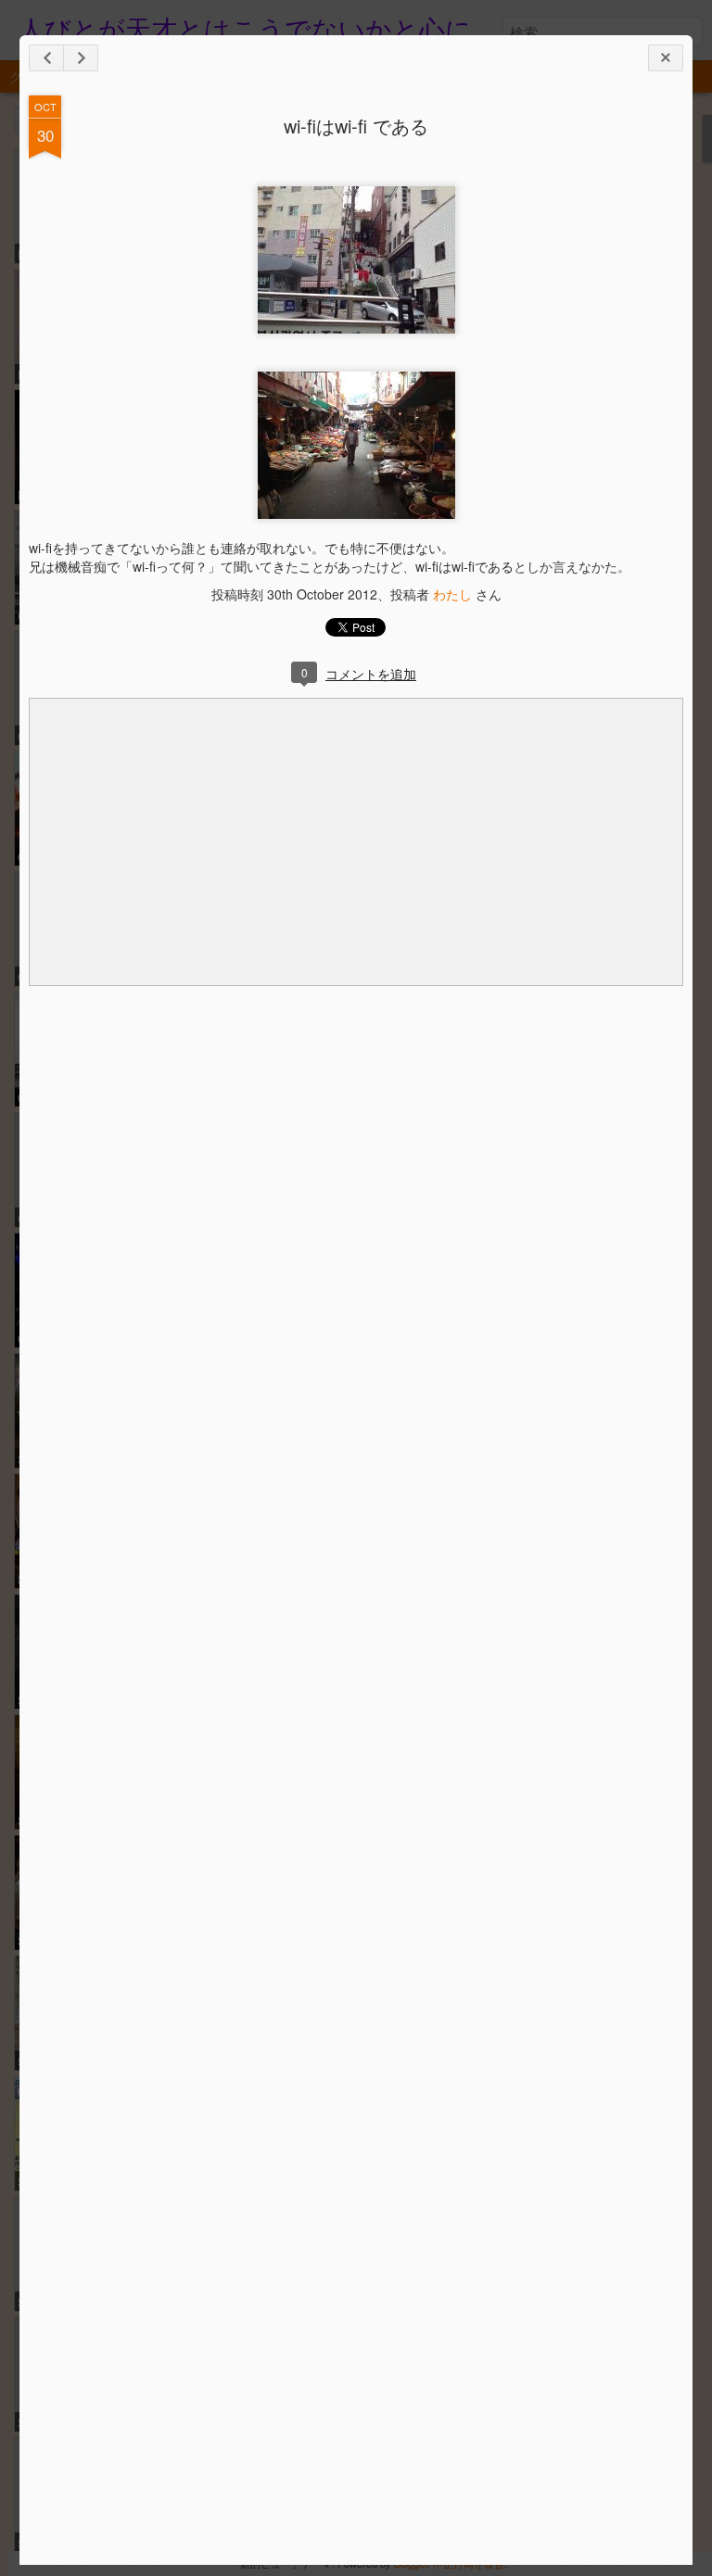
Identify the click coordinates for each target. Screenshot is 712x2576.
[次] (46, 58)
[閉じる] (666, 58)
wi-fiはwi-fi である (356, 126)
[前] (81, 58)
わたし (452, 594)
